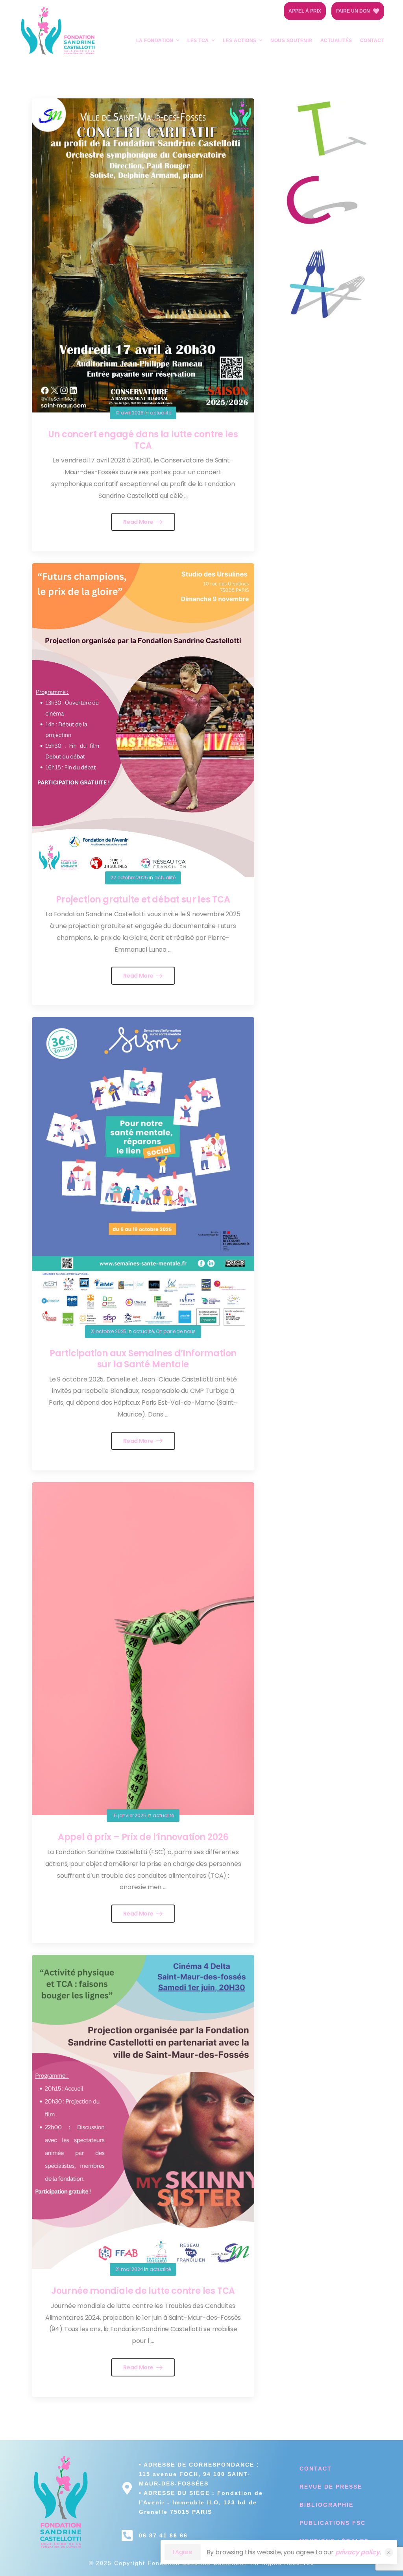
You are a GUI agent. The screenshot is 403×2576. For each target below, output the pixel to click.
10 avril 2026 (129, 413)
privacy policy (358, 2552)
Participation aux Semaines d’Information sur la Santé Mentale (143, 1359)
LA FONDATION (155, 41)
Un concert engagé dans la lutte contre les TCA (143, 440)
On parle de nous (176, 1331)
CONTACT (372, 41)
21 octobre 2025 (109, 1331)
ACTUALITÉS (336, 41)
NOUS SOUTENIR (291, 41)
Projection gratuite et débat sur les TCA (143, 900)
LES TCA (198, 41)
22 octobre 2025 (129, 877)
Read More (139, 522)
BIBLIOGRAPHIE (326, 2505)
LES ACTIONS (240, 41)
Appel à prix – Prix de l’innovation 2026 (143, 1837)
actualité (161, 413)
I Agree (182, 2552)
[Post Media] (143, 255)
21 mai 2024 (129, 2269)
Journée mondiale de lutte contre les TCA (143, 2291)
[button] (389, 2552)
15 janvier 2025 (129, 1815)
